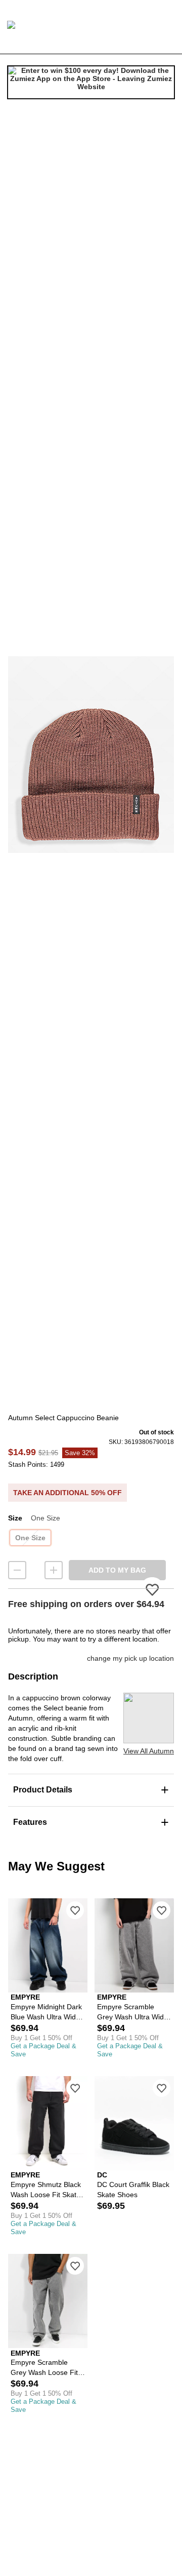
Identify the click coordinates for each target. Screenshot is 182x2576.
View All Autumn (149, 1751)
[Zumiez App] (91, 83)
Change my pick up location (130, 1658)
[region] (91, 754)
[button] (91, 754)
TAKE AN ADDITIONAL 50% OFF (67, 1493)
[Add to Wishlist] (75, 1910)
